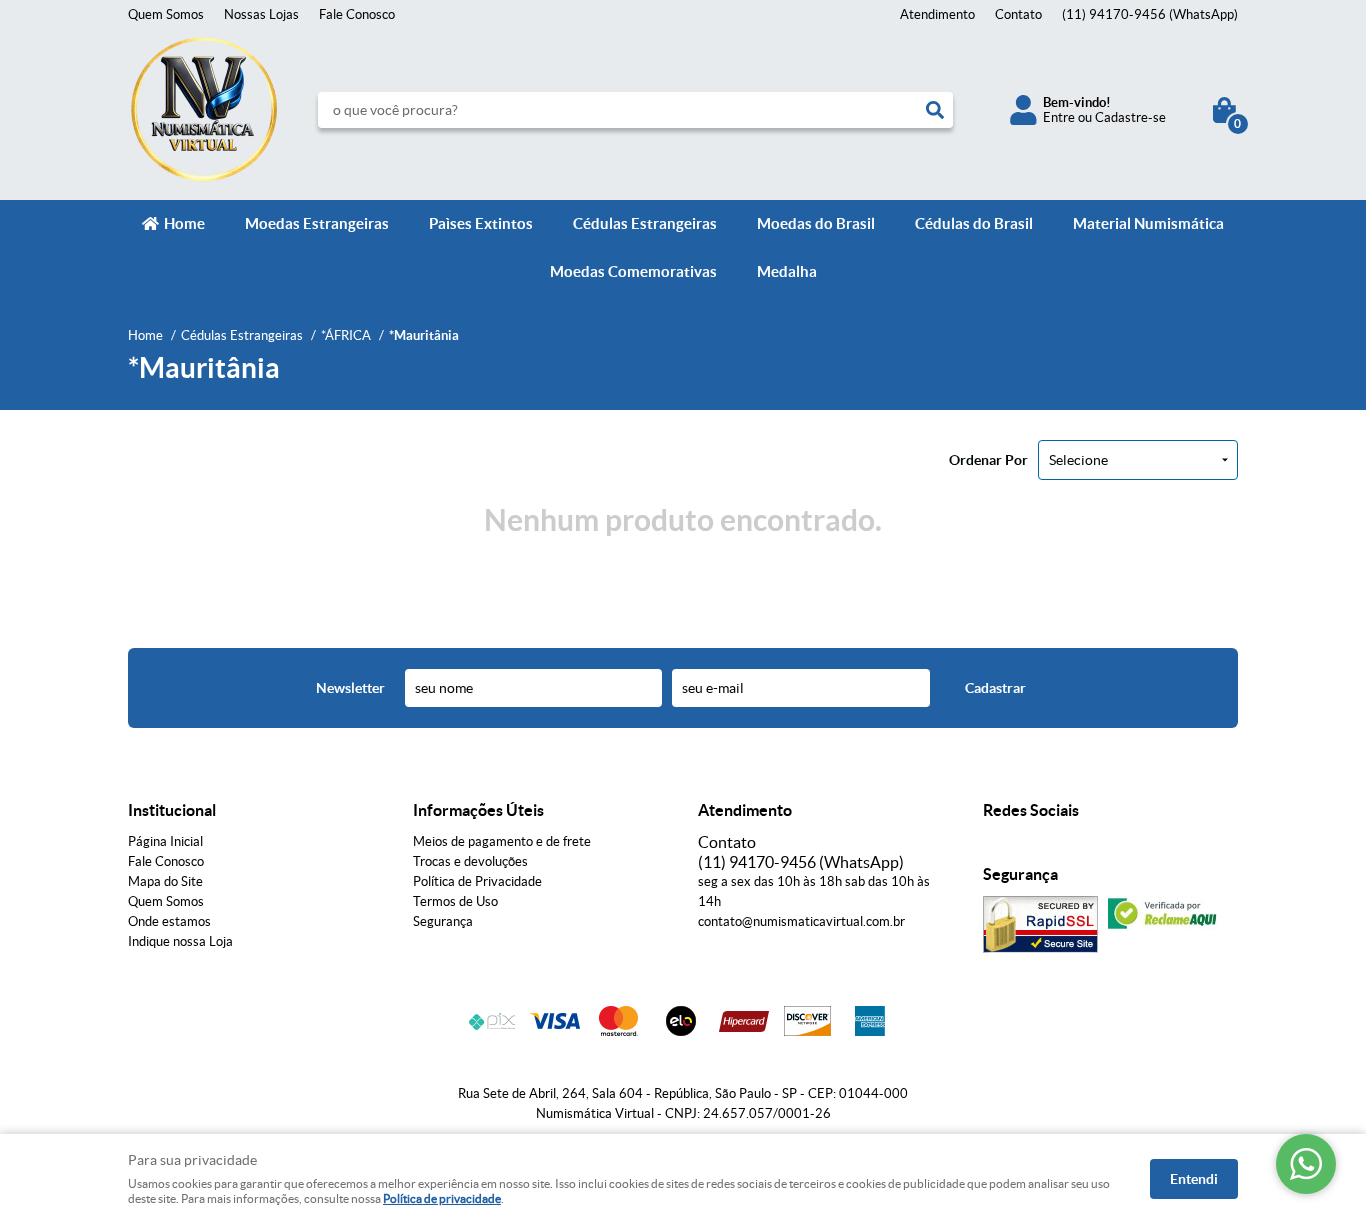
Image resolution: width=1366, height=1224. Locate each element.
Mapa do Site (165, 881)
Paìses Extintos (481, 223)
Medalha (787, 271)
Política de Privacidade (477, 881)
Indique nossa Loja (180, 941)
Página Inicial (165, 841)
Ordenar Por (988, 460)
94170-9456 (1150, 14)
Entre (1059, 117)
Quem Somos (166, 14)
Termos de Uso (455, 901)
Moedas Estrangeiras (317, 223)
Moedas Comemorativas (633, 271)
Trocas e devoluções (470, 861)
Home (184, 223)
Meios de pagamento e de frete (502, 841)
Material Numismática (1148, 223)
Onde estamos (169, 921)
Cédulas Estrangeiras (645, 223)
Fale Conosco (357, 14)
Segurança (443, 921)
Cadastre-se (1130, 117)
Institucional (172, 810)
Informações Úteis (478, 810)
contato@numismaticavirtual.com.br (801, 921)
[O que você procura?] (935, 110)
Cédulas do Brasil (974, 223)
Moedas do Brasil (816, 223)
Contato (1018, 14)
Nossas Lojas (261, 14)
